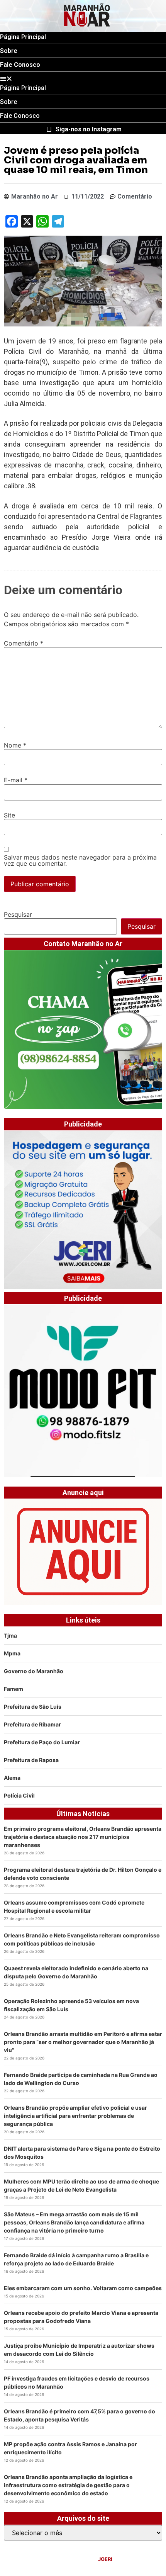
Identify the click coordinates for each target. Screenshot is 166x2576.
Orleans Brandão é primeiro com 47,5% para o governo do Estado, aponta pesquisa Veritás (80, 2415)
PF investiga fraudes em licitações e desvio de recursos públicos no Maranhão (77, 2382)
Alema (12, 1778)
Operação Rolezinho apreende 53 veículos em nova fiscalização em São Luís (71, 2005)
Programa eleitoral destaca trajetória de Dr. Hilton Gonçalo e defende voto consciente (83, 1874)
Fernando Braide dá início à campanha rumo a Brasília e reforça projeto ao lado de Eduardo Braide (76, 2259)
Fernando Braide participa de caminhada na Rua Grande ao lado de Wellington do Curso (81, 2079)
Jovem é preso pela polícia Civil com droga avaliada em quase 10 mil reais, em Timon (77, 160)
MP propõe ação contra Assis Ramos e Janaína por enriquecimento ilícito (70, 2448)
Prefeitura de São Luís (33, 1707)
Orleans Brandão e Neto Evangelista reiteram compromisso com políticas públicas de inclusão (82, 1939)
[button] (83, 78)
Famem (14, 1689)
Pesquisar (18, 914)
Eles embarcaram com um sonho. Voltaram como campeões (83, 2288)
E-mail (16, 780)
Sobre (9, 51)
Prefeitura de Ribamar (32, 1724)
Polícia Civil (19, 1795)
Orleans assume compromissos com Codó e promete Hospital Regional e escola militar (74, 1907)
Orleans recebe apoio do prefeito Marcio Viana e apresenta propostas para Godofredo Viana (81, 2317)
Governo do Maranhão (34, 1671)
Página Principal (23, 37)
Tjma (10, 1635)
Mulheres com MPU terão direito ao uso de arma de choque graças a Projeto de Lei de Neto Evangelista (81, 2185)
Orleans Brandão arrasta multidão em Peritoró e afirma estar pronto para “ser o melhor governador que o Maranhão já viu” (83, 2042)
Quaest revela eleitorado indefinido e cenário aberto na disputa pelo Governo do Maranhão (76, 1972)
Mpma (12, 1653)
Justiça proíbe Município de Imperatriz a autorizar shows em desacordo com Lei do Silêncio (79, 2350)
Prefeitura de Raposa (31, 1760)
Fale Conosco (20, 65)
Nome (15, 745)
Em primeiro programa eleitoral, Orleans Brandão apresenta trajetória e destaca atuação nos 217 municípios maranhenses (83, 1837)
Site (9, 815)
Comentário (24, 643)
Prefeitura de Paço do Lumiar (42, 1742)
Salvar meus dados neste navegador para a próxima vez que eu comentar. (80, 860)
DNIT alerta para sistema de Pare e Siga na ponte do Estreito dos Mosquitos (82, 2153)
